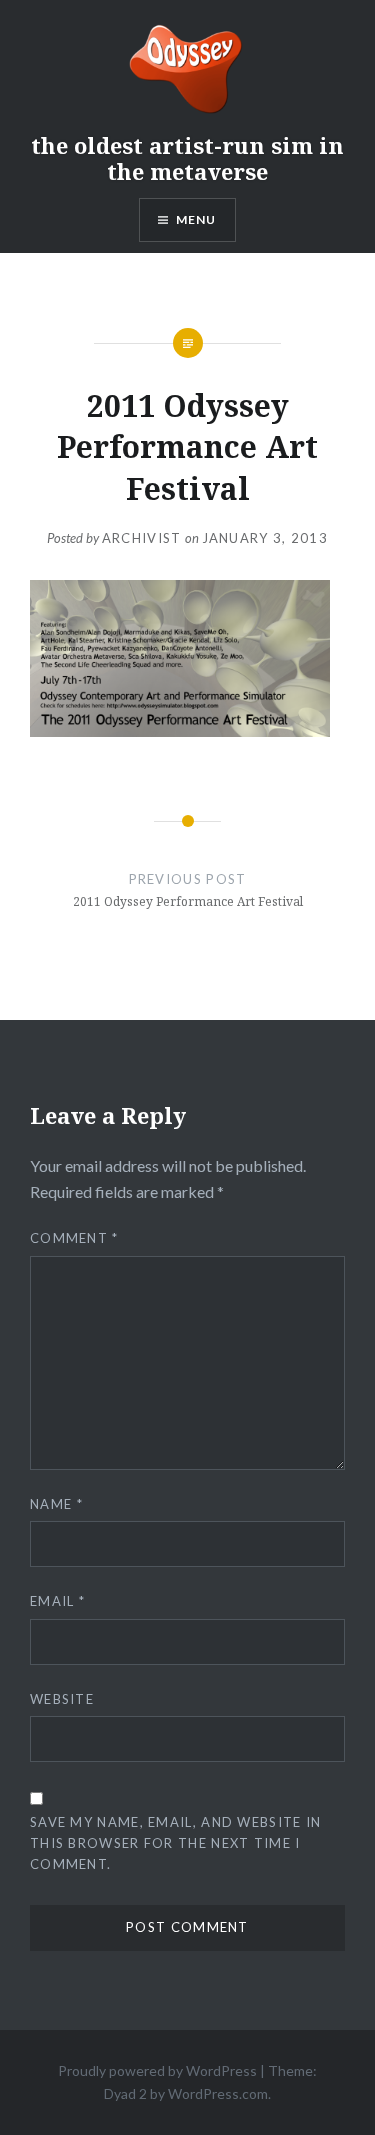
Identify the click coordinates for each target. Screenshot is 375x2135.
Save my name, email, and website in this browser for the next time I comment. (176, 1843)
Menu (196, 219)
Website (62, 1699)
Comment (74, 1238)
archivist (142, 538)
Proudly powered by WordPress (157, 2070)
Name (56, 1504)
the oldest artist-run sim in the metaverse (187, 158)
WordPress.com (218, 2093)
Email (57, 1601)
